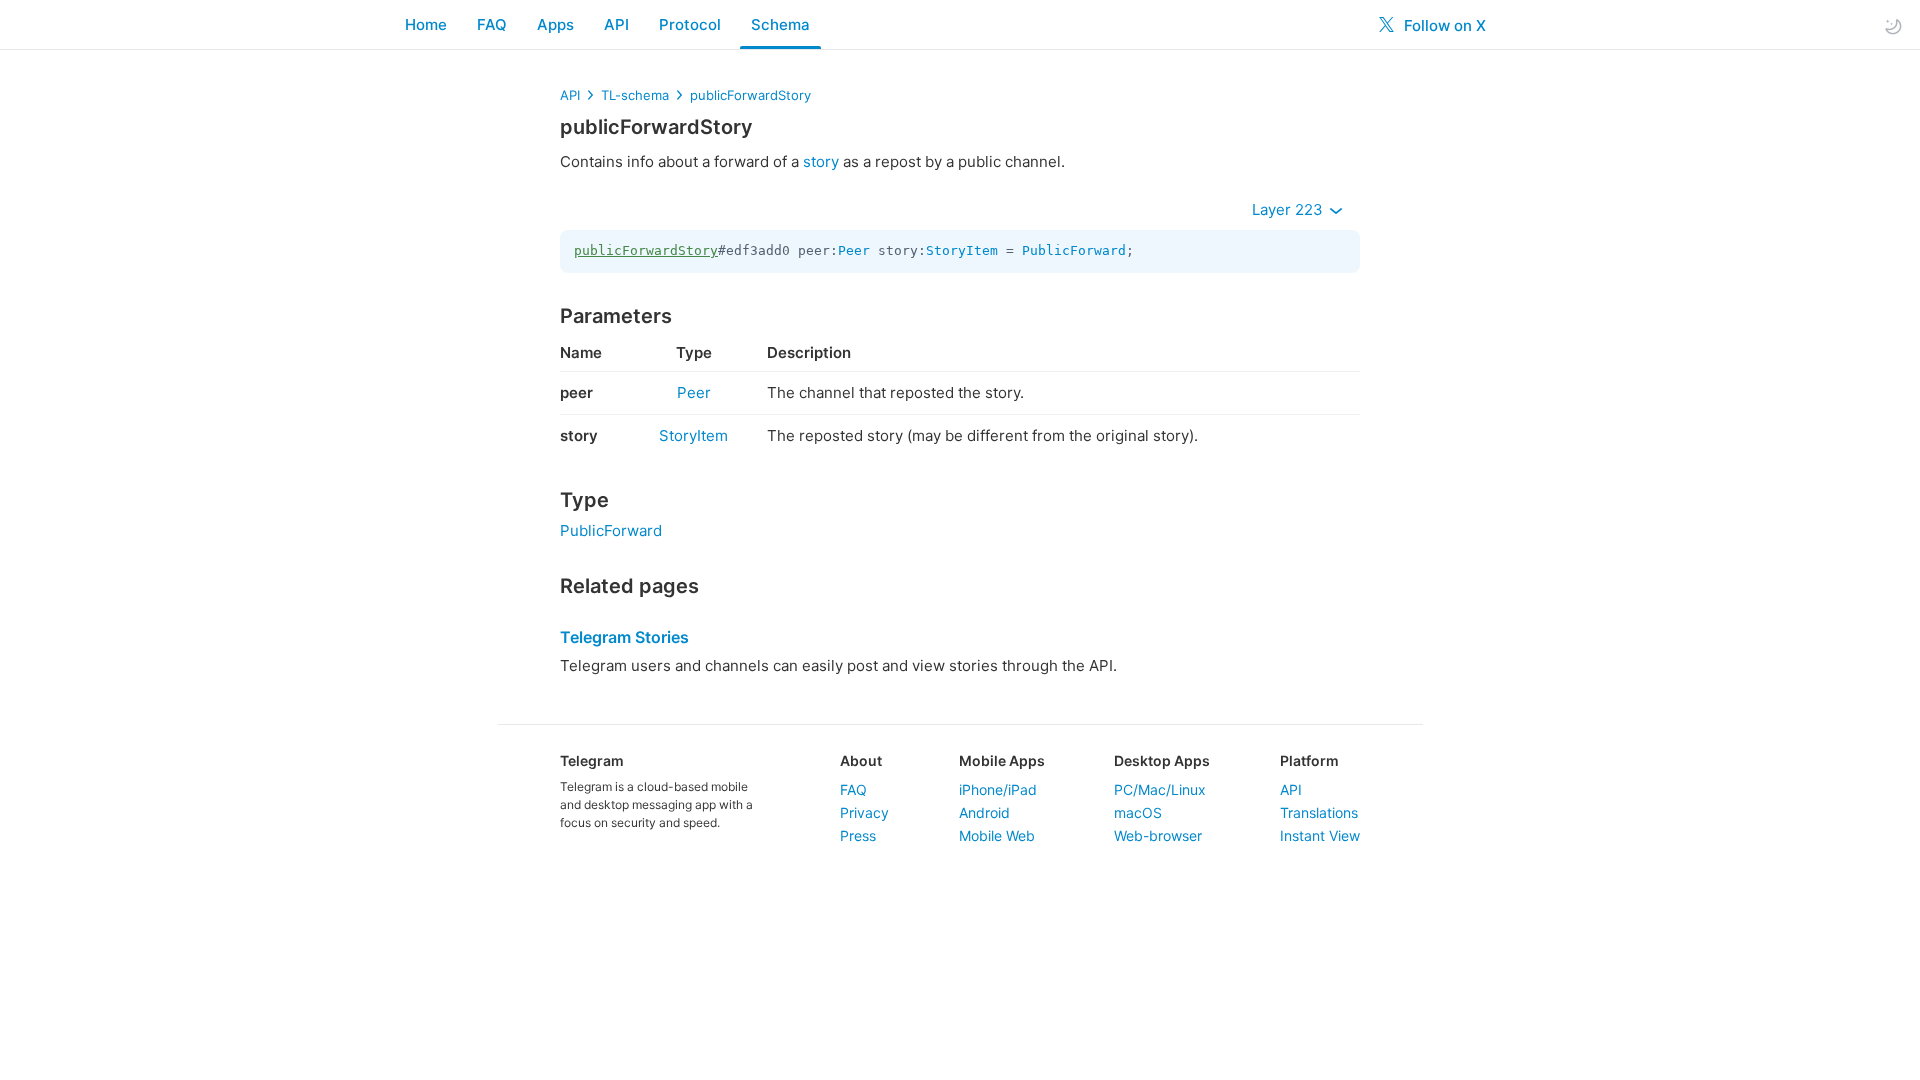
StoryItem (962, 250)
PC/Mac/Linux (1160, 789)
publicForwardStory (750, 95)
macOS (1138, 812)
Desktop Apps (1162, 760)
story (821, 161)
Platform (1309, 760)
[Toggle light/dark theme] (1893, 25)
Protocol (690, 24)
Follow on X (1443, 25)
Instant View (1320, 835)
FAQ (492, 24)
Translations (1319, 812)
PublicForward (1074, 250)
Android (984, 812)
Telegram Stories (624, 637)
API (616, 24)
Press (858, 835)
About (861, 760)
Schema (780, 24)
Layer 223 (1289, 209)
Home (426, 24)
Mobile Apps (1002, 760)
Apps (555, 24)
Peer (854, 250)
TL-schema (635, 95)
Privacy (864, 812)
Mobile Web (997, 835)
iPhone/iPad (998, 789)
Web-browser (1158, 835)
